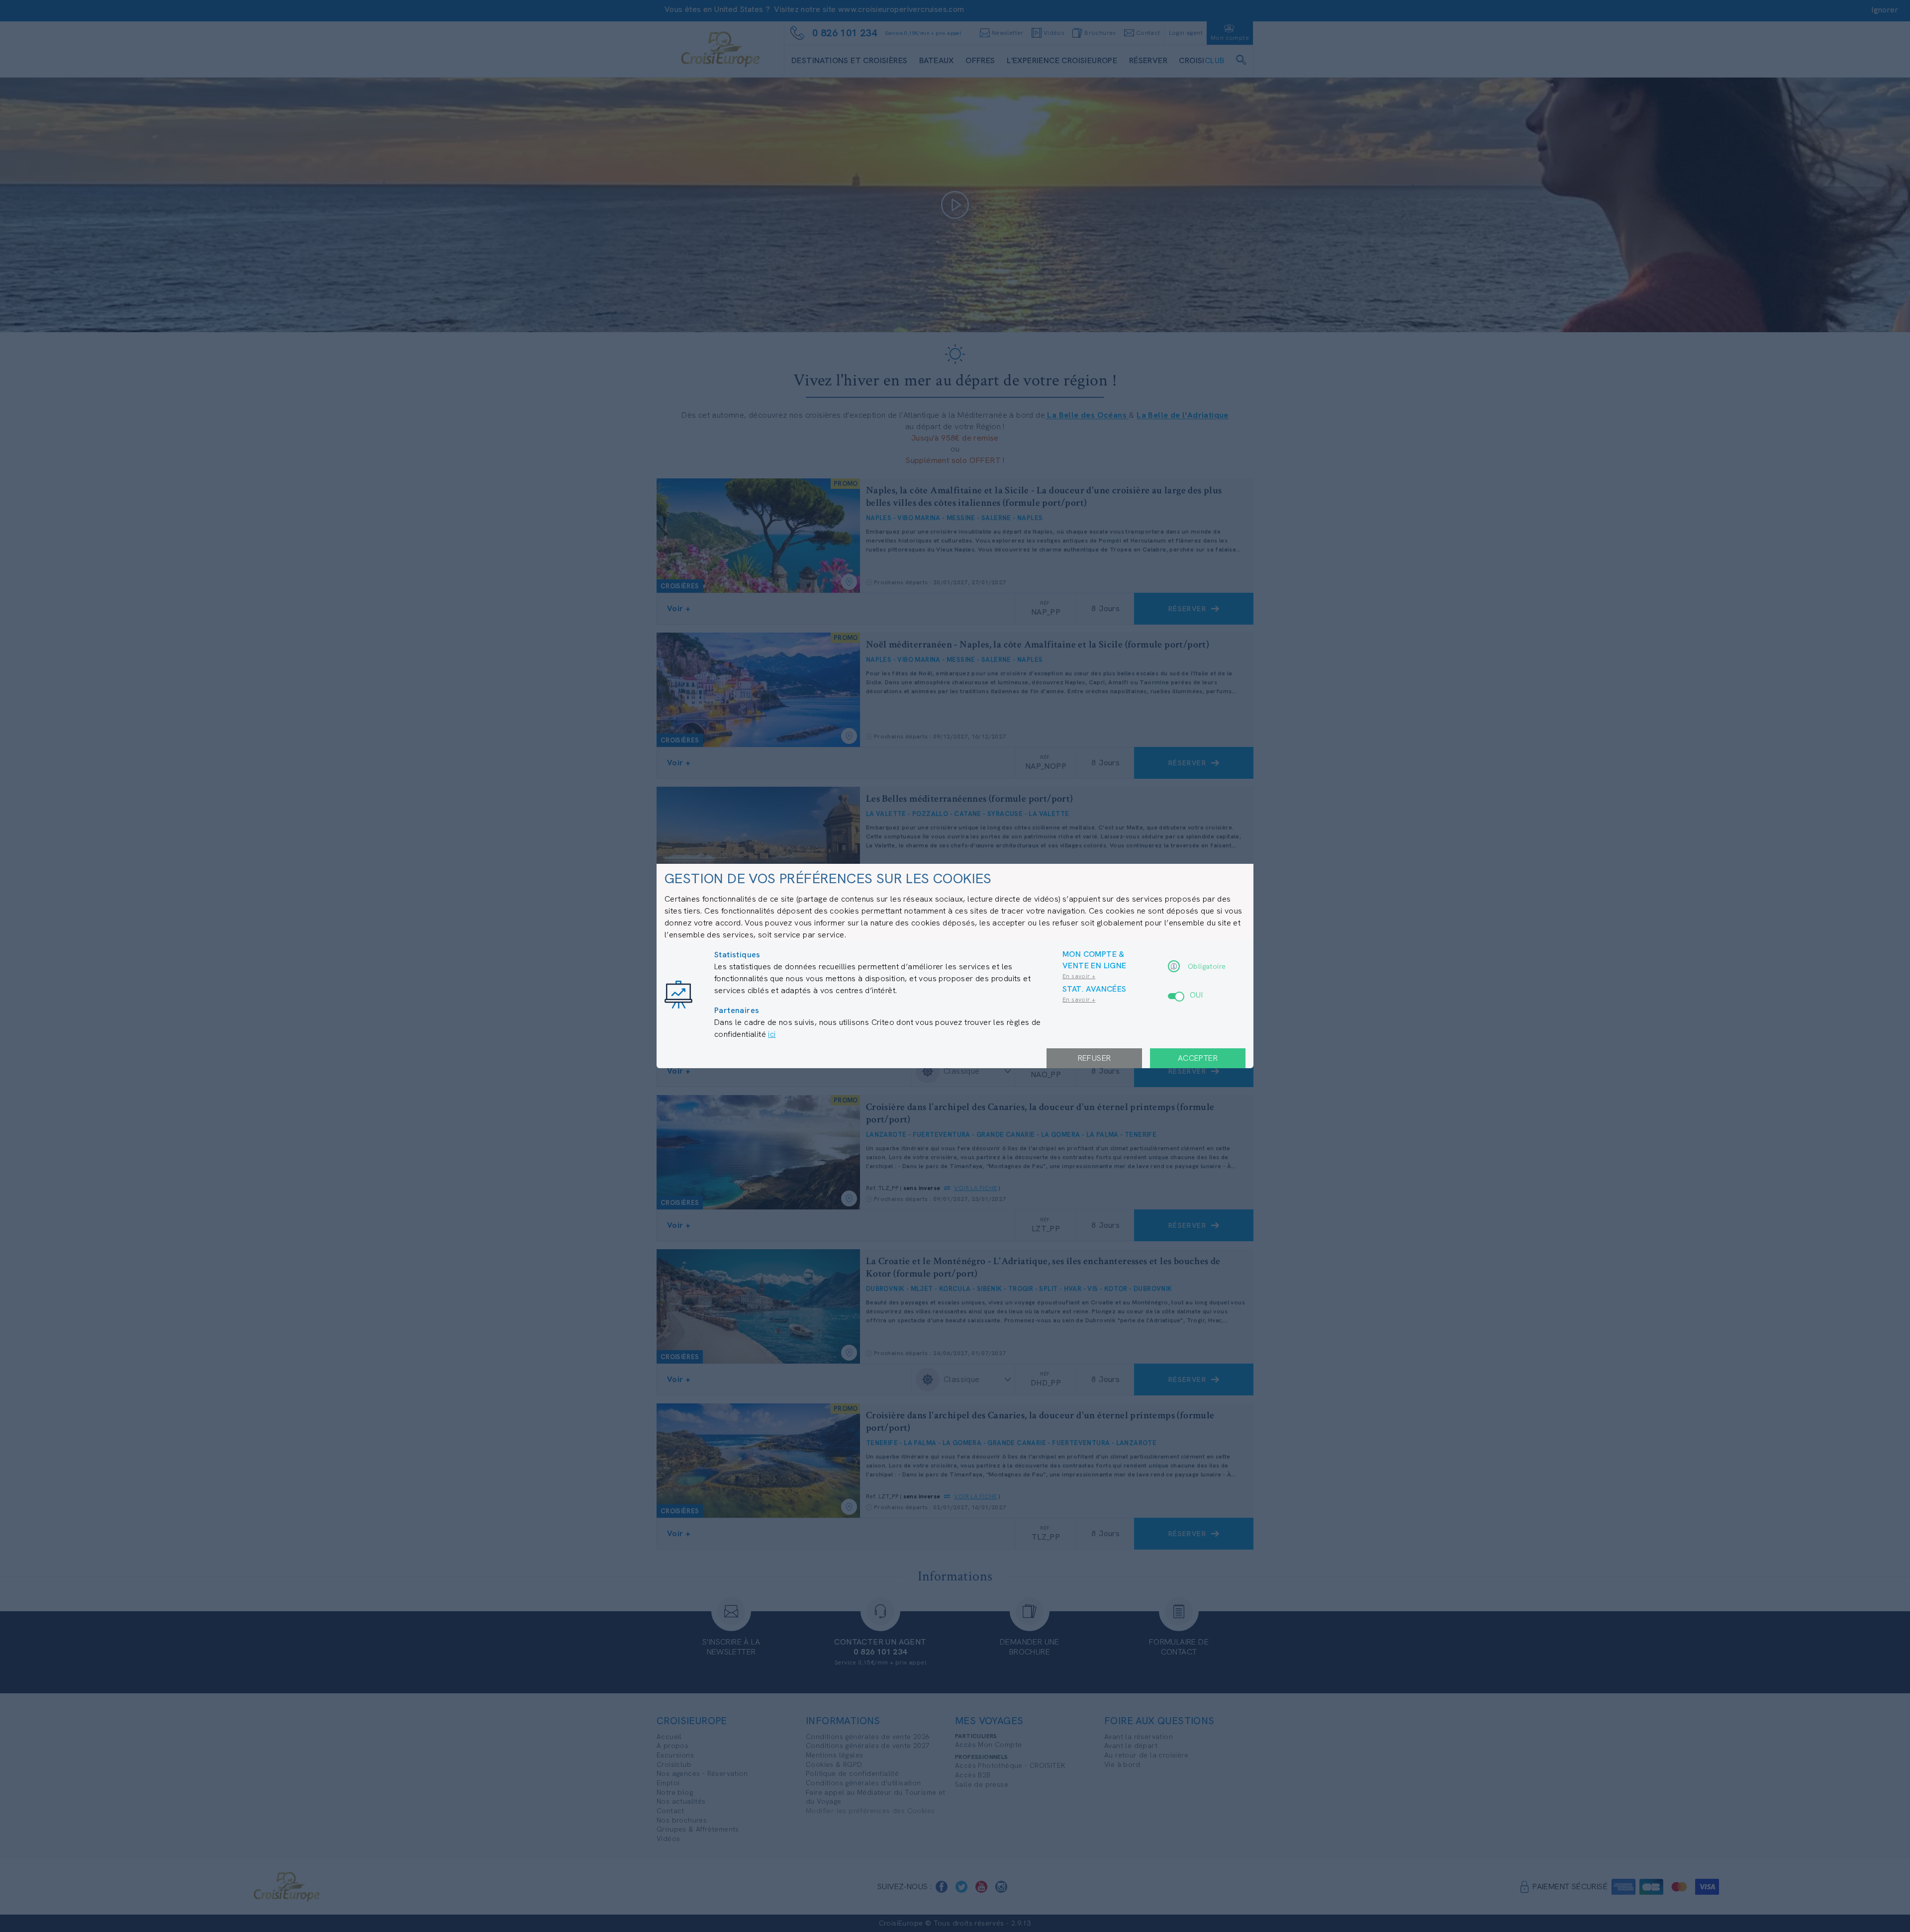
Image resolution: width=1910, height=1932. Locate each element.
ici (772, 1034)
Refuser (1095, 1058)
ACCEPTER (1198, 1058)
